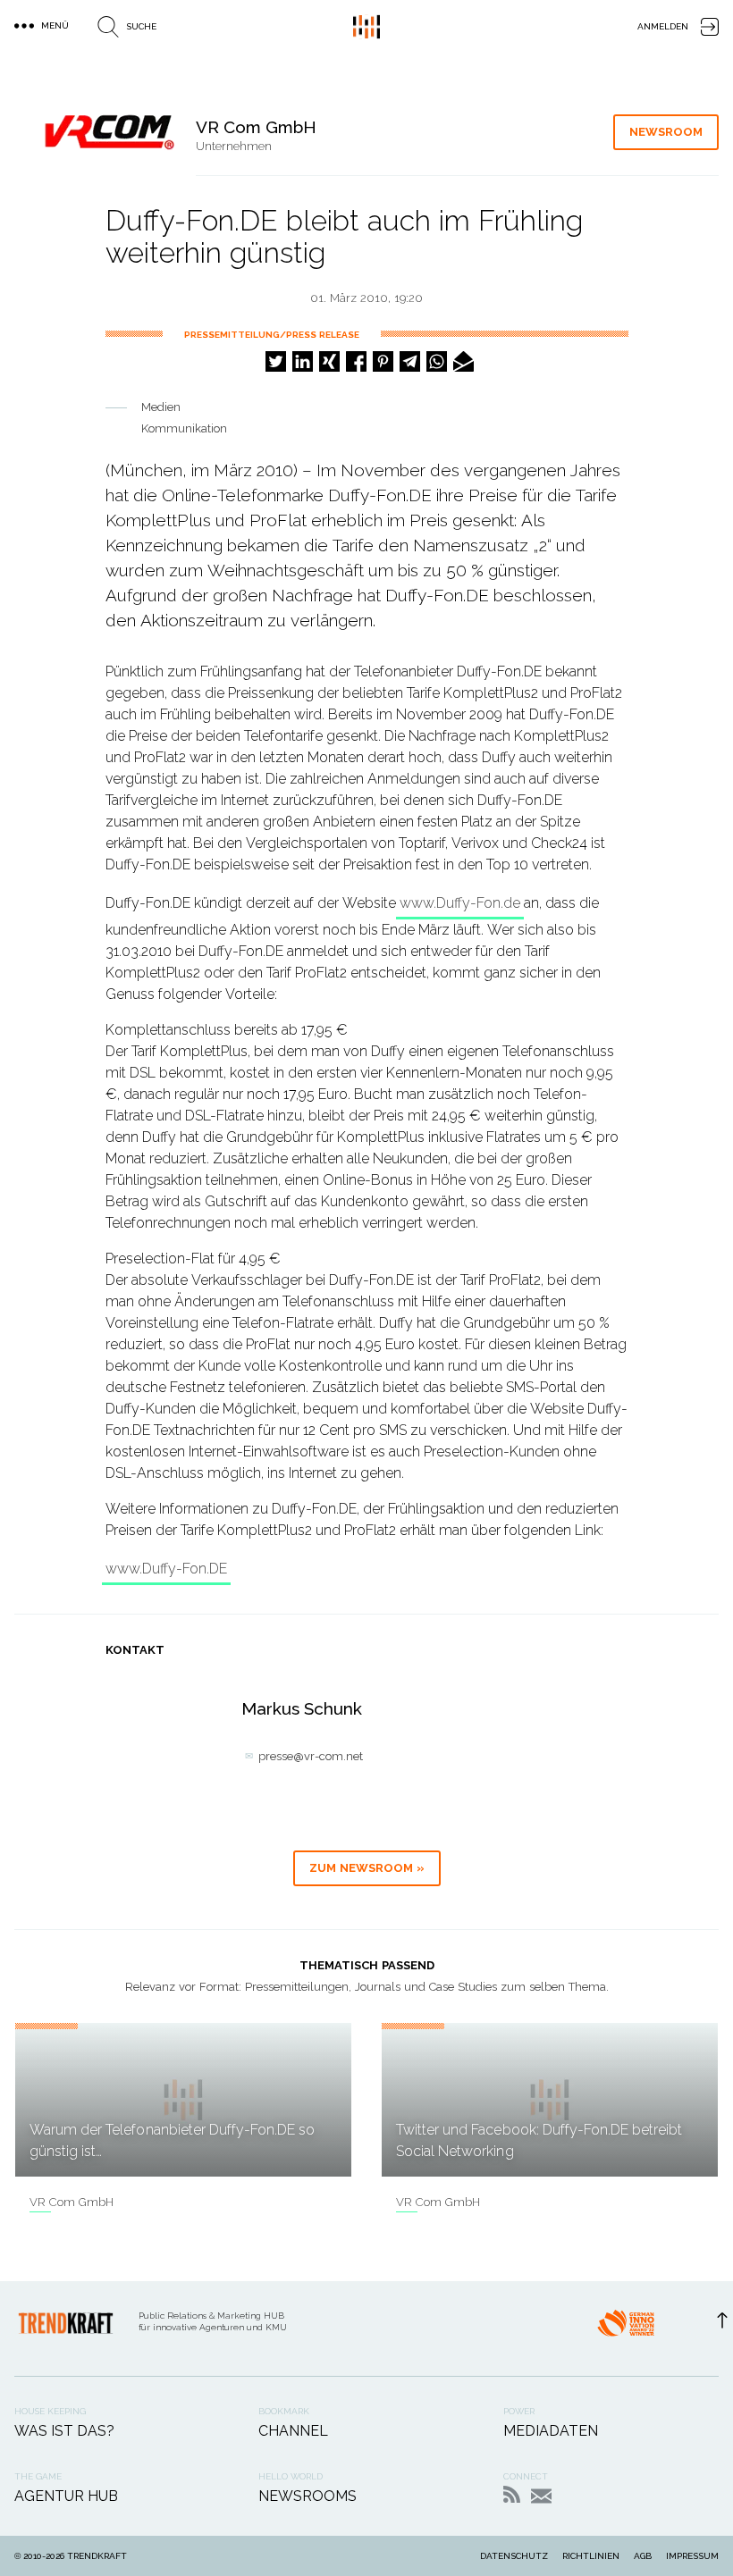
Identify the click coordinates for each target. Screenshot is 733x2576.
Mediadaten (551, 2431)
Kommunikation (184, 428)
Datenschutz (514, 2556)
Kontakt (541, 2496)
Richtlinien (591, 2556)
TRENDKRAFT (97, 2556)
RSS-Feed (512, 2494)
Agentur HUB (66, 2496)
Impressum (692, 2556)
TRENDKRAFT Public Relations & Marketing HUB (366, 27)
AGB (643, 2556)
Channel (293, 2431)
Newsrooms (308, 2496)
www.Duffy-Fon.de (460, 903)
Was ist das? (64, 2431)
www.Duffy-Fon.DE (166, 1569)
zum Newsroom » (367, 1868)
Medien (161, 407)
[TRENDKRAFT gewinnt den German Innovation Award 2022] (626, 2328)
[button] (276, 361)
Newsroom (666, 132)
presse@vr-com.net (311, 1756)
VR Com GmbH (72, 2202)
